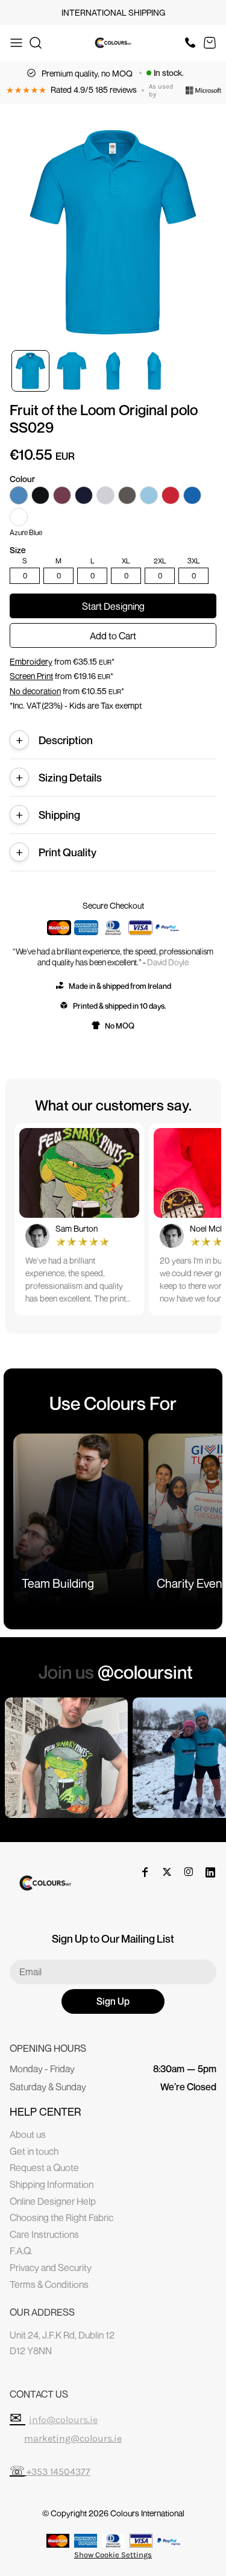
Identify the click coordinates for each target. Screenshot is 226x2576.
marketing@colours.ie (73, 2438)
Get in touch (34, 2151)
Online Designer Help (53, 2201)
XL (126, 561)
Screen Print (31, 676)
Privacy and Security (51, 2267)
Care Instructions (44, 2234)
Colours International (147, 2513)
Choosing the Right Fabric (61, 2217)
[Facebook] (145, 1872)
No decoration (35, 691)
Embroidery (31, 661)
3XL (194, 561)
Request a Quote (44, 2167)
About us (28, 2134)
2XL (160, 561)
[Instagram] (189, 1872)
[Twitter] (167, 1872)
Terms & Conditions (49, 2284)
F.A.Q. (21, 2251)
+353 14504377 (58, 2471)
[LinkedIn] (210, 1872)
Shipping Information (52, 2184)
